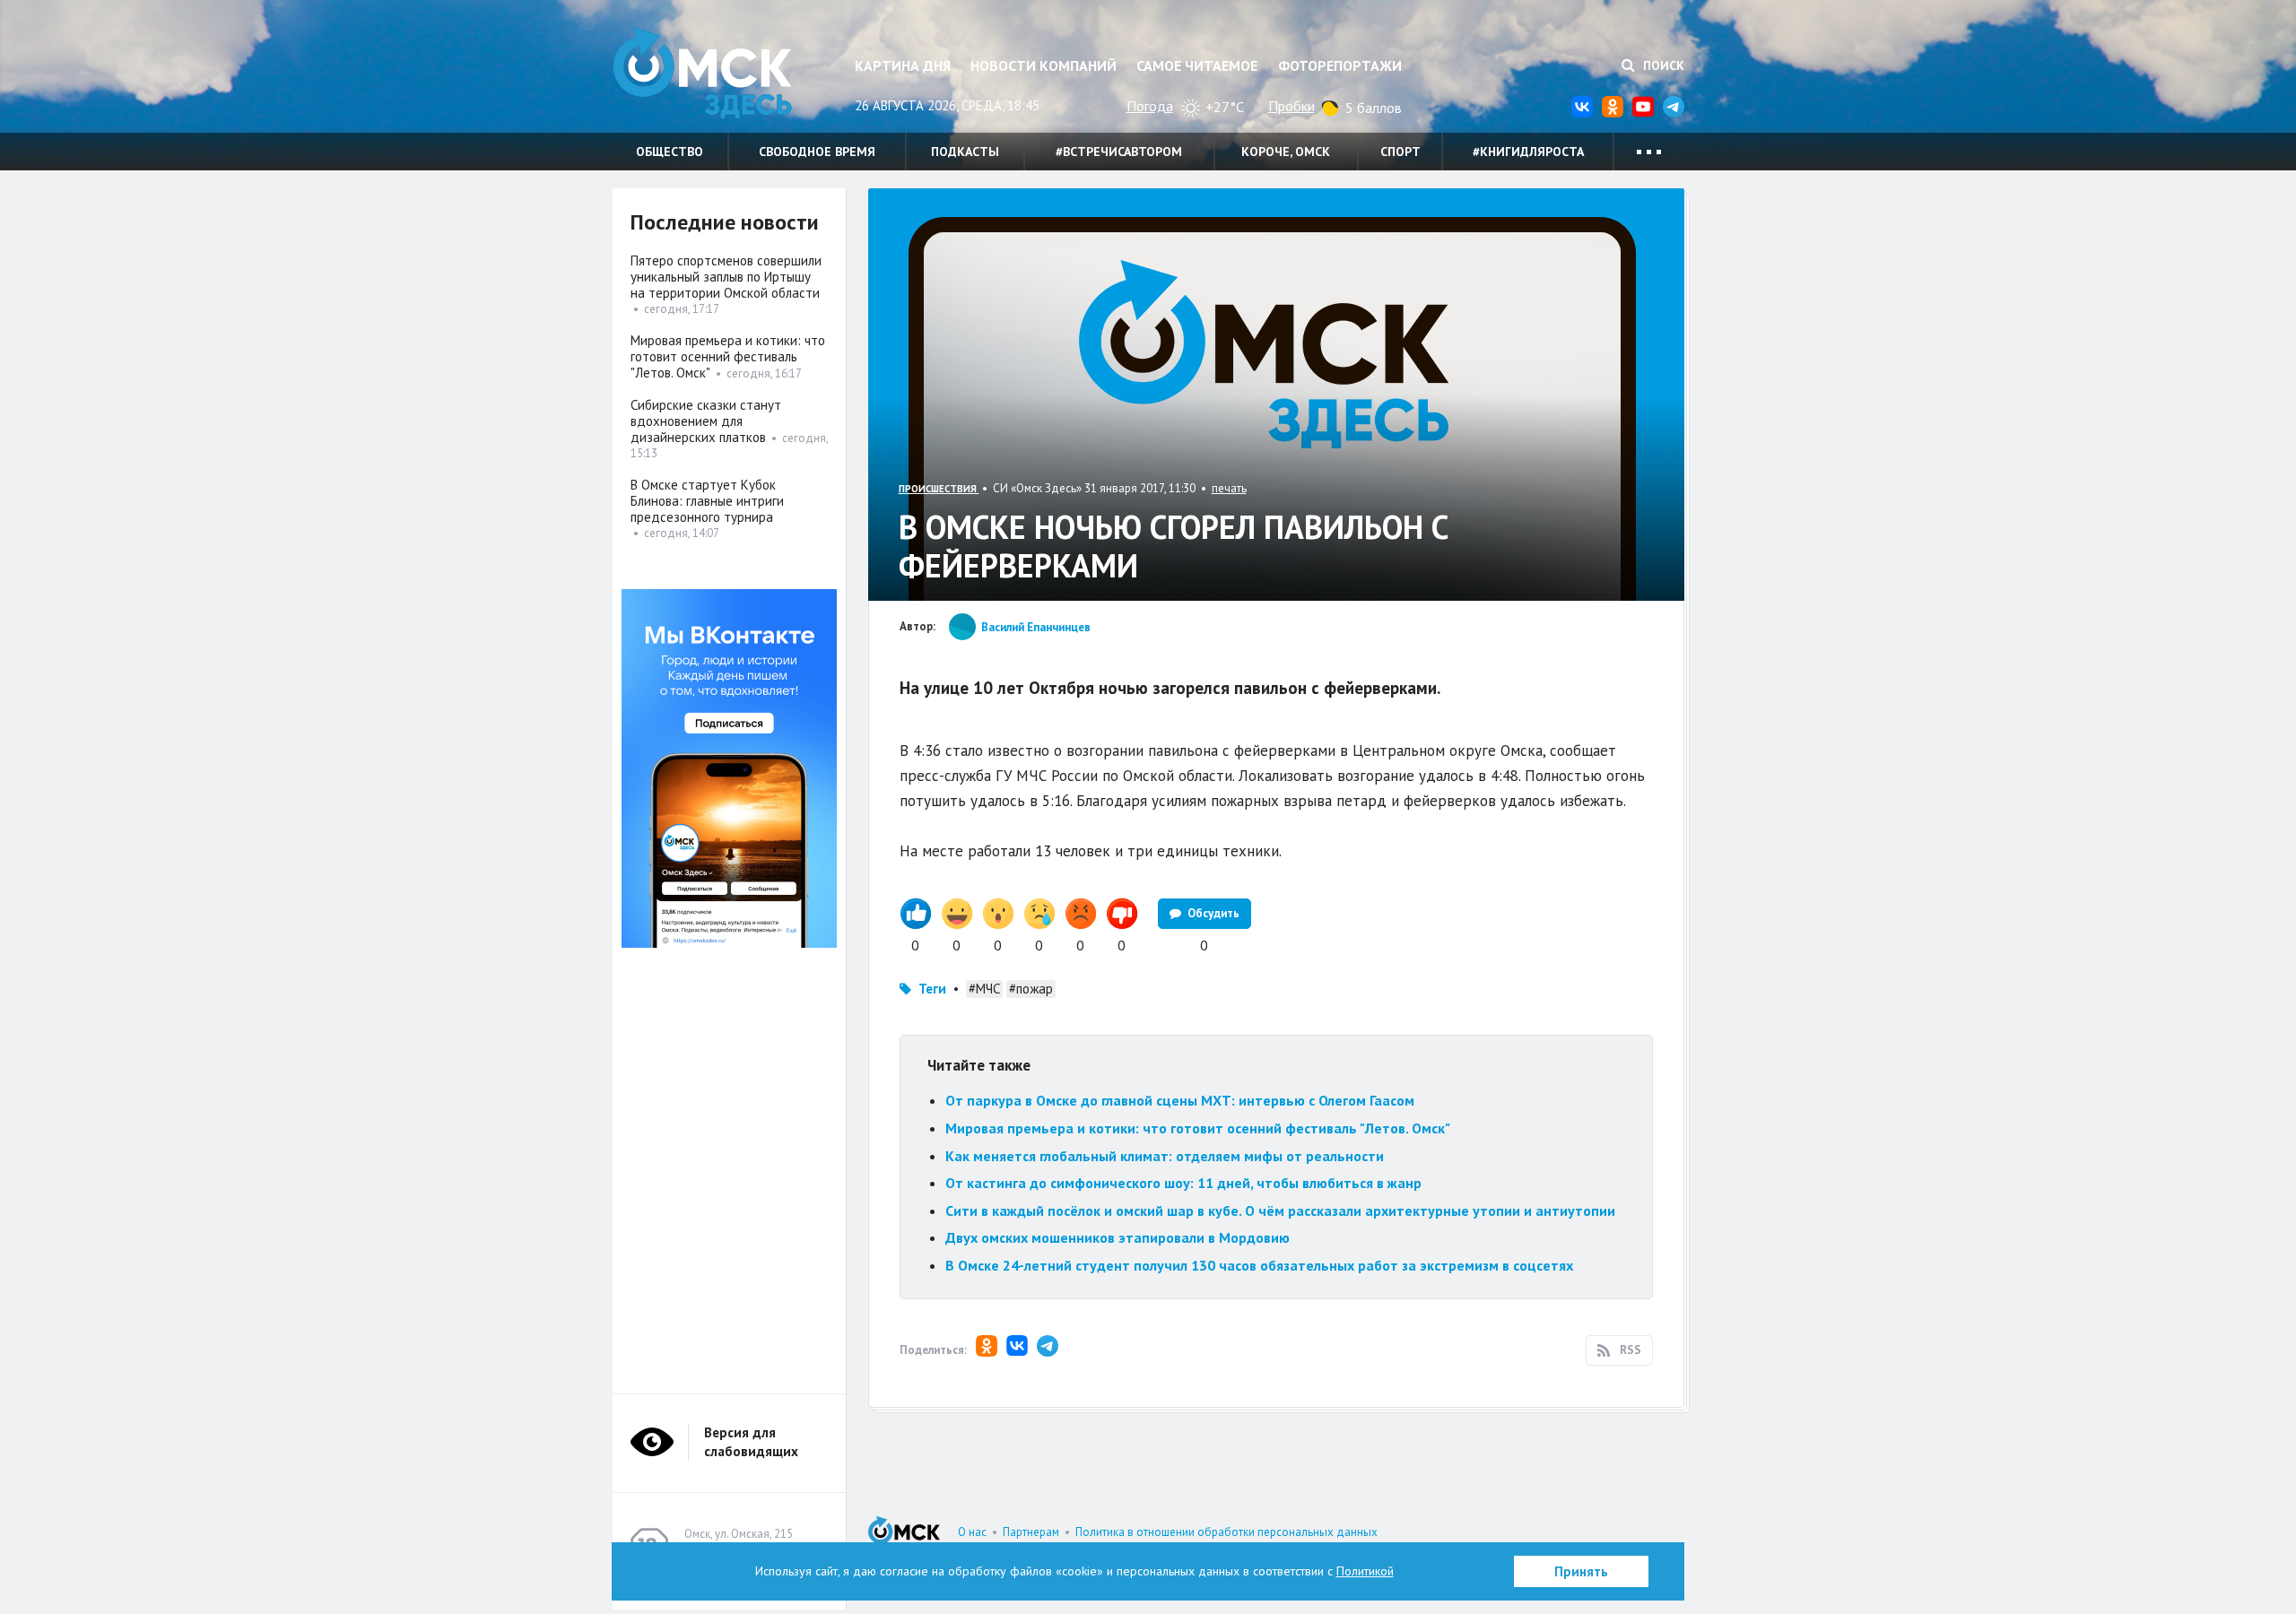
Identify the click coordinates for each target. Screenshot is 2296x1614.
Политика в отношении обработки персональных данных (1226, 1532)
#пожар (1031, 989)
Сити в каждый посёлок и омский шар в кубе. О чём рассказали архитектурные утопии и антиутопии (1280, 1210)
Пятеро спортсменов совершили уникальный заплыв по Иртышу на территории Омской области (726, 277)
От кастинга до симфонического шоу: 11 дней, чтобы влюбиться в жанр (1183, 1183)
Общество (670, 152)
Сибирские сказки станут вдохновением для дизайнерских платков (706, 421)
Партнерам (1031, 1532)
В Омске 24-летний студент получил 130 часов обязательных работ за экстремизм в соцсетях (1259, 1265)
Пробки (1291, 106)
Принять (1581, 1571)
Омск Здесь (702, 73)
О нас (972, 1532)
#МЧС (984, 989)
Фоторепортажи (1340, 65)
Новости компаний (1044, 65)
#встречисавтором (1119, 152)
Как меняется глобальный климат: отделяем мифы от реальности (1165, 1156)
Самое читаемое (1197, 65)
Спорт (1400, 152)
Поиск (1662, 65)
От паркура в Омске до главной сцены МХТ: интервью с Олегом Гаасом (1180, 1100)
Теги (932, 989)
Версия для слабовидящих (751, 1442)
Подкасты (965, 152)
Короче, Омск (1286, 152)
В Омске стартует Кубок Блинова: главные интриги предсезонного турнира (707, 501)
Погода (1150, 106)
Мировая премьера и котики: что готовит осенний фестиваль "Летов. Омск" (1198, 1128)
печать (1229, 488)
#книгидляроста (1528, 152)
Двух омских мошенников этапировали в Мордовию (1118, 1237)
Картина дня (903, 65)
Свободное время (817, 152)
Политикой (1365, 1571)
